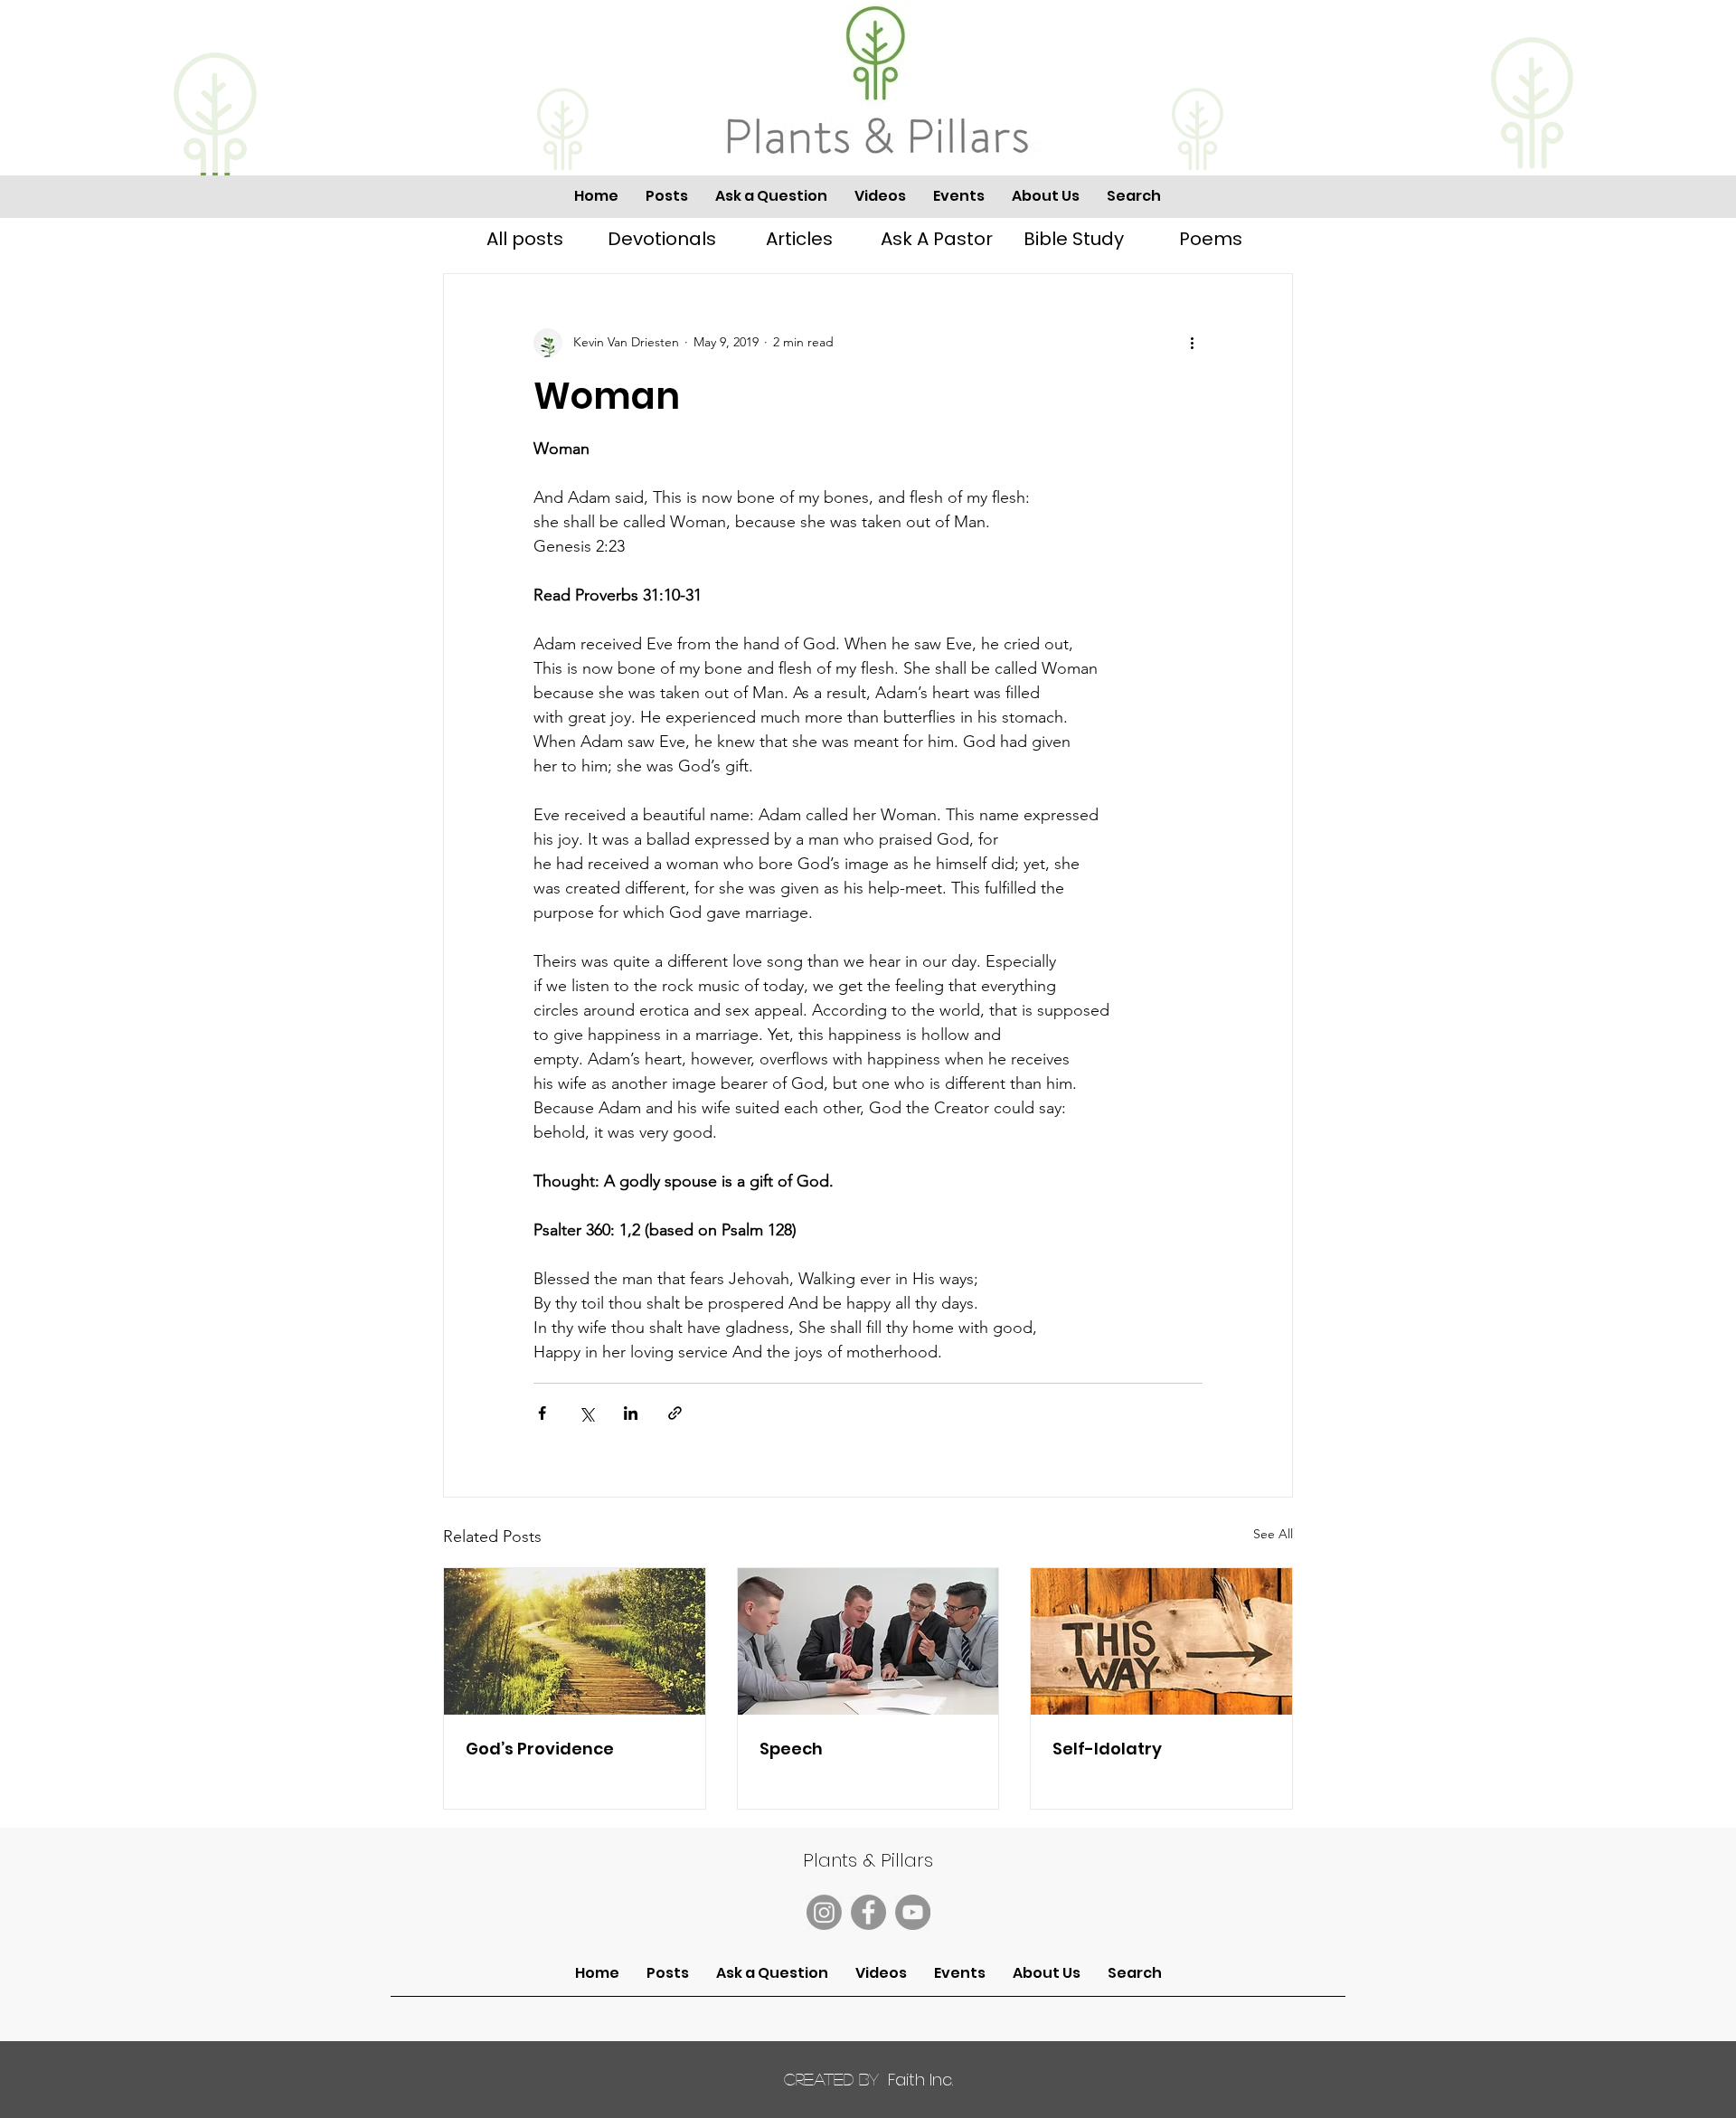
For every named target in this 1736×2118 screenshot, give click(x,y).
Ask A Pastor (937, 239)
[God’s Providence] (575, 1641)
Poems (1211, 239)
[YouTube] (913, 1912)
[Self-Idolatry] (1161, 1641)
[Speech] (868, 1641)
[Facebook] (868, 1912)
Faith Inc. (868, 2080)
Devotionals (662, 239)
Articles (799, 239)
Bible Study (1074, 239)
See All (1273, 1534)
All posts (525, 239)
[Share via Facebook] (542, 1413)
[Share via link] (675, 1413)
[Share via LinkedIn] (631, 1413)
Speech (791, 1749)
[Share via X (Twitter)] (586, 1413)
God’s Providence (540, 1749)
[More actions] (1192, 343)
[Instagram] (824, 1912)
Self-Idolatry (1107, 1749)
